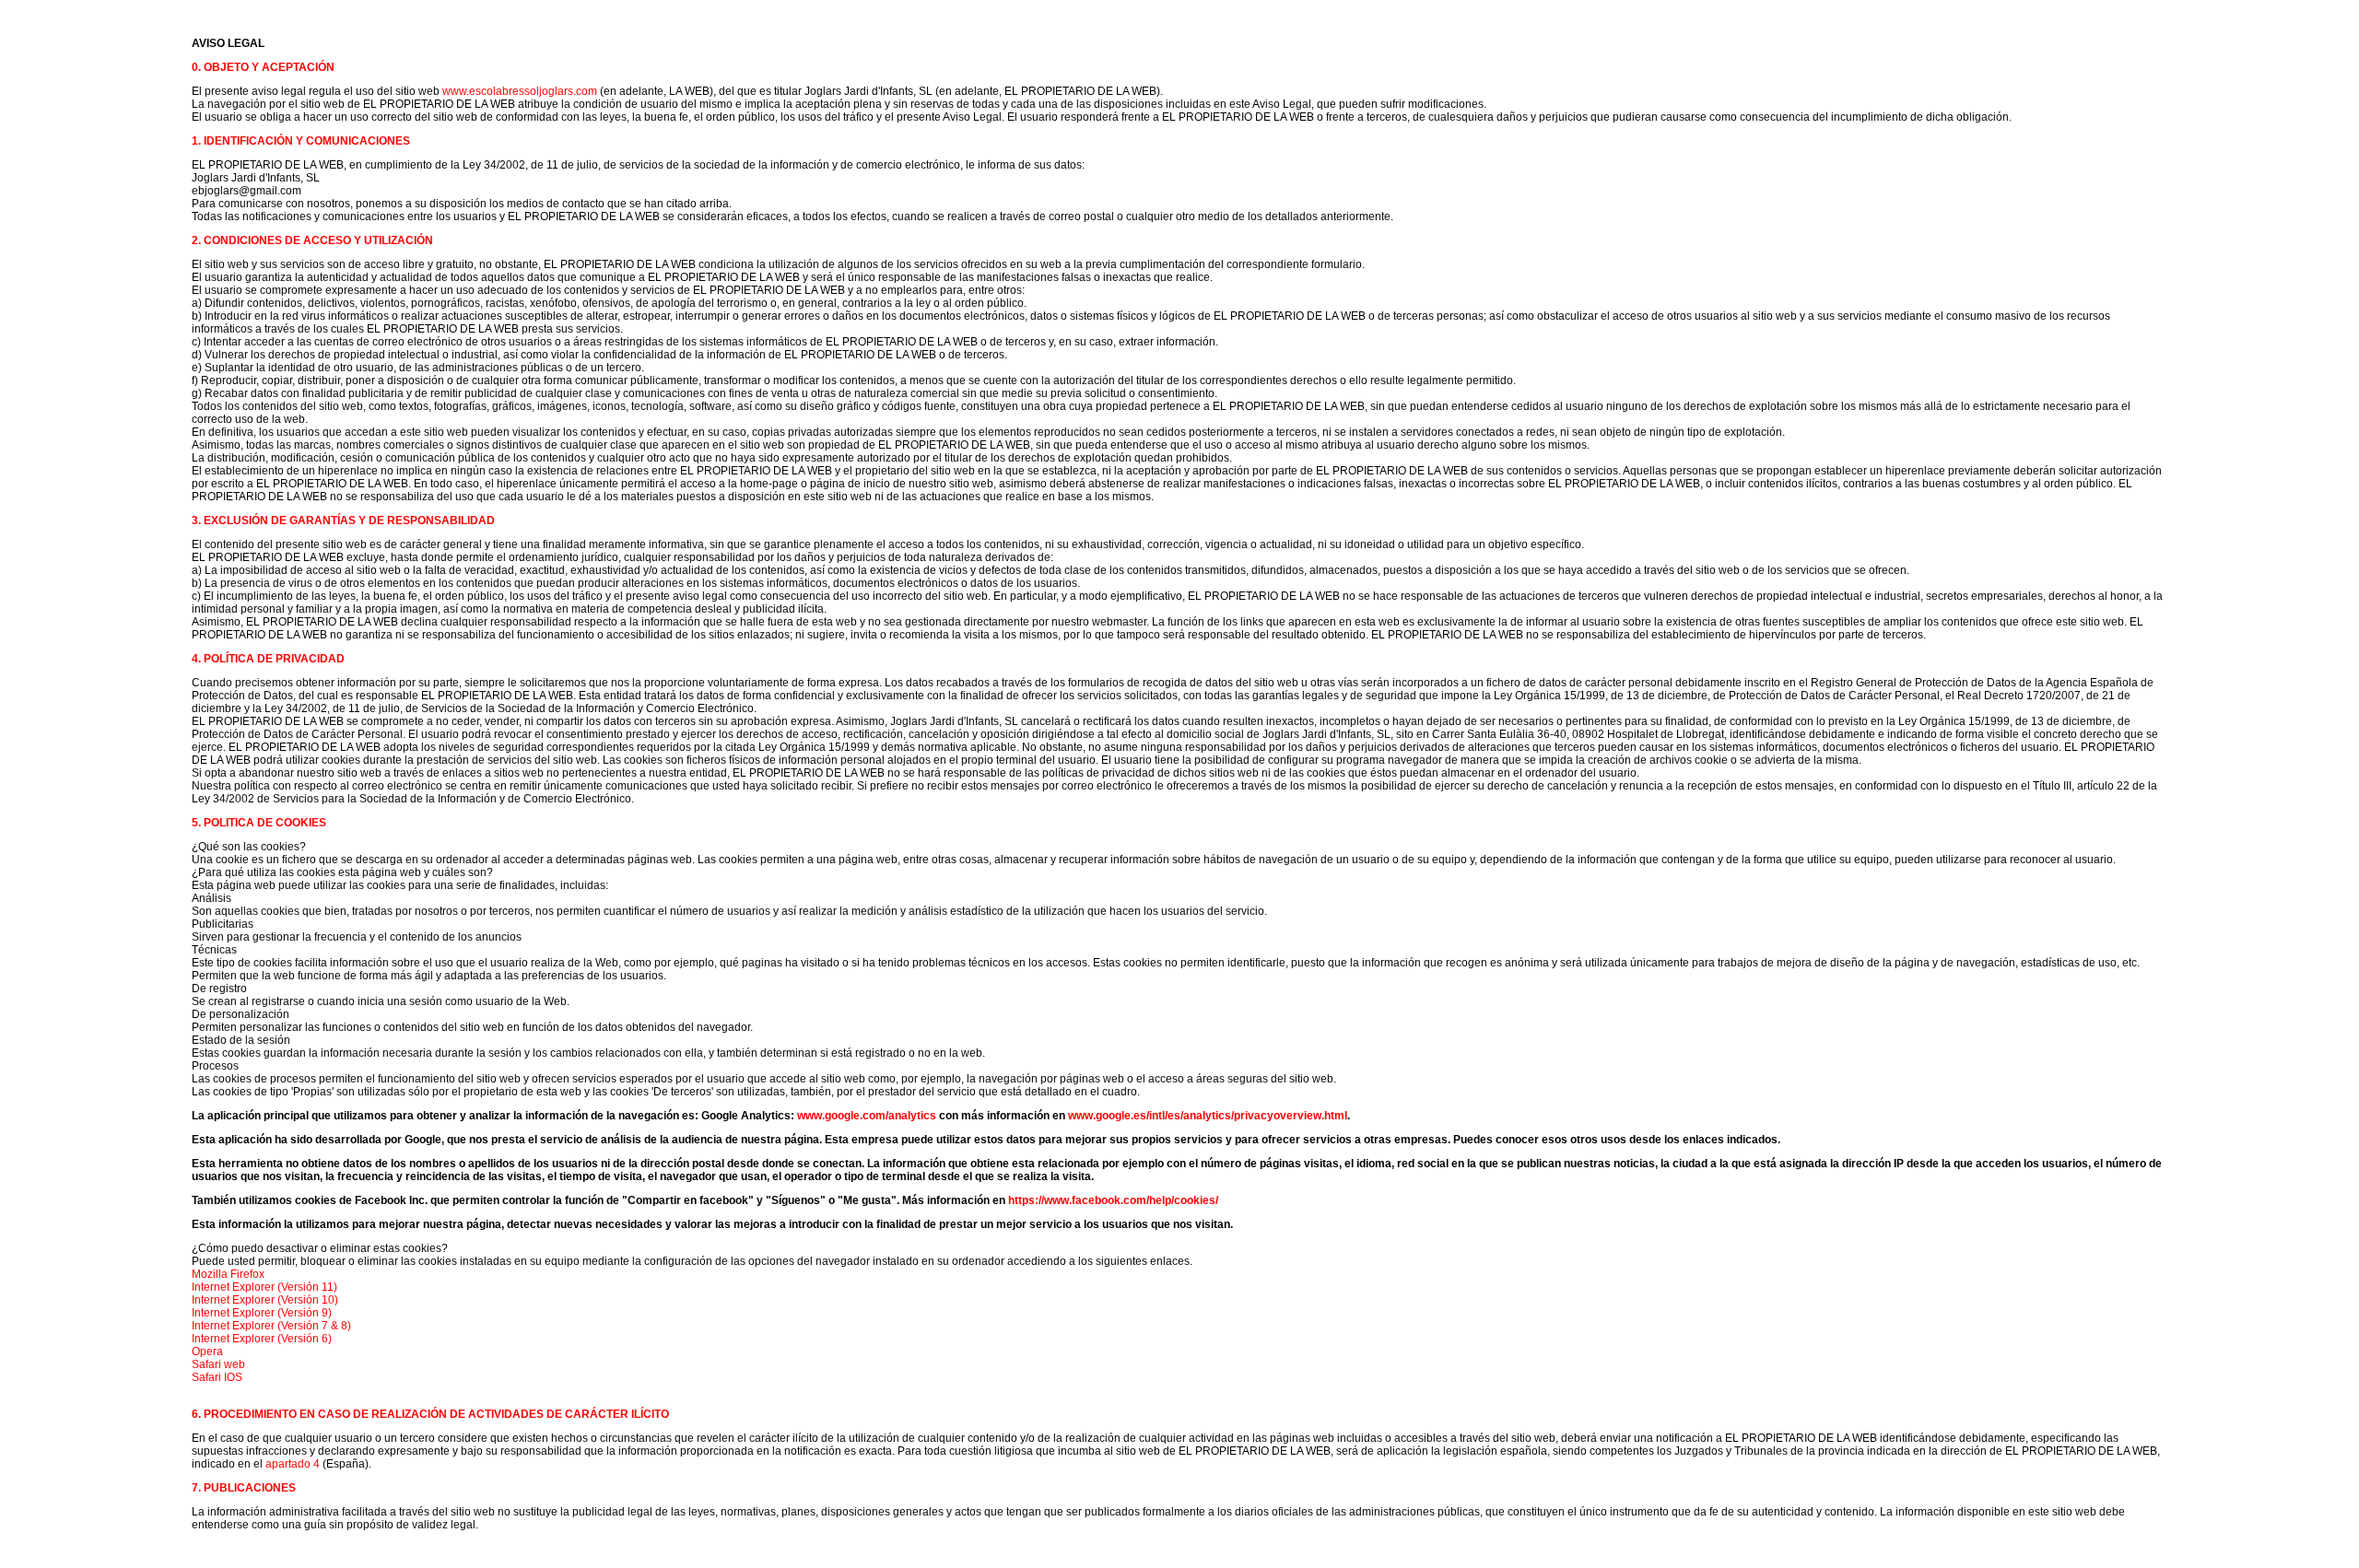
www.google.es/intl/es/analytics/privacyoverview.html (1208, 1116)
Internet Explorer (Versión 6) (262, 1339)
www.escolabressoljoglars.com (520, 91)
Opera (207, 1352)
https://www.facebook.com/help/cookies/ (1113, 1200)
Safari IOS (217, 1377)
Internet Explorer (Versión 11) (264, 1287)
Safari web (218, 1364)
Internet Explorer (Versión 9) (262, 1313)
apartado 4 (293, 1464)
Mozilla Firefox (228, 1274)
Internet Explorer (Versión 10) (265, 1300)
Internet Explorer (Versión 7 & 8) (271, 1326)
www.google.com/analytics (867, 1116)
